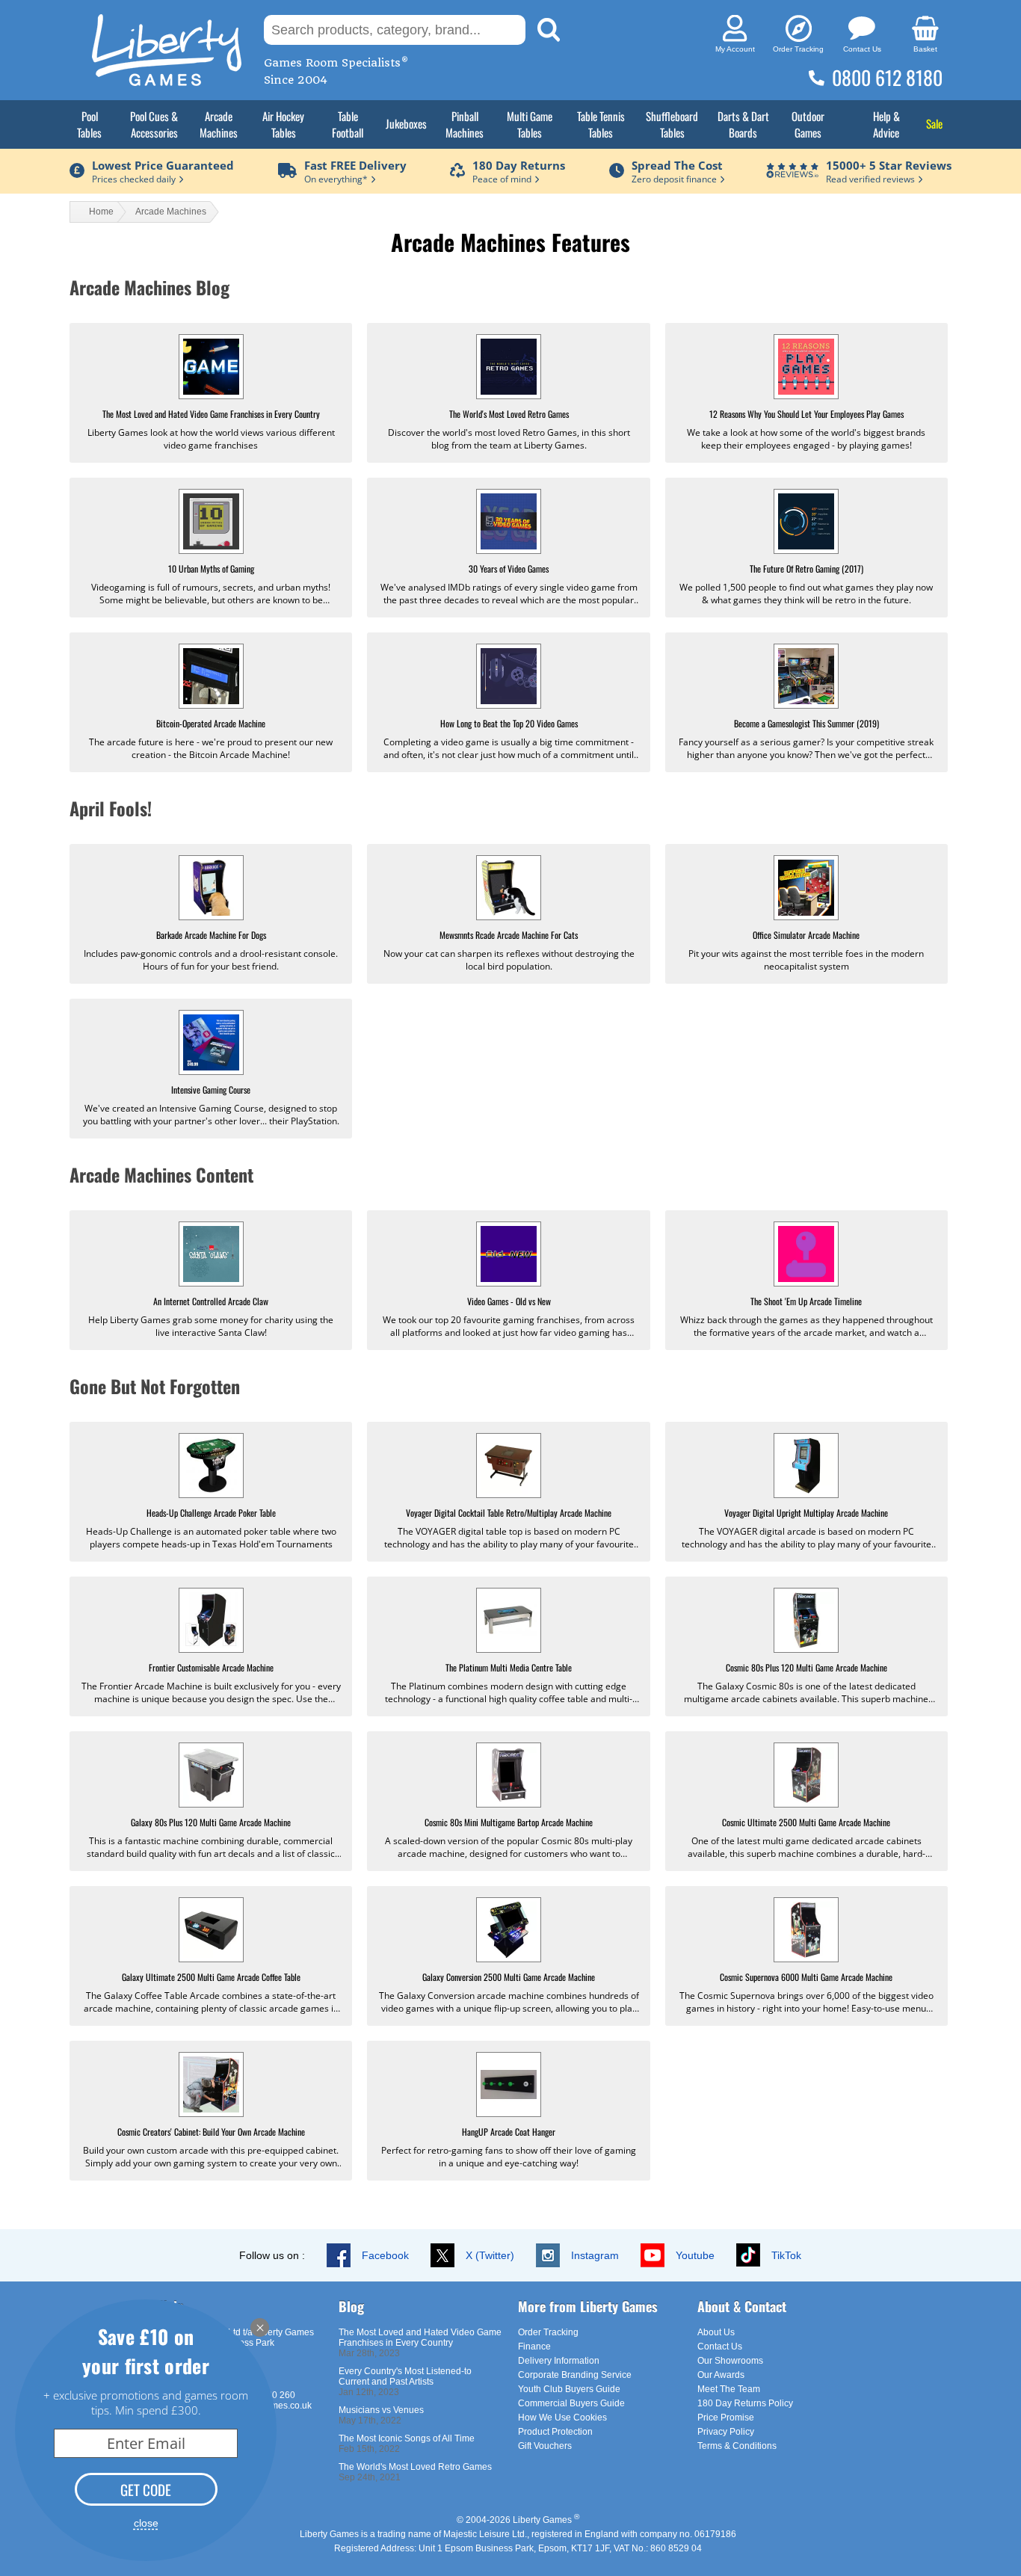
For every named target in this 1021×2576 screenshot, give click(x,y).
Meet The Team (729, 2389)
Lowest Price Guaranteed (163, 165)
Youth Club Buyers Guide (569, 2389)
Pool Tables (89, 124)
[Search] (549, 30)
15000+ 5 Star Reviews (889, 165)
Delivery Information (559, 2361)
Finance (534, 2347)
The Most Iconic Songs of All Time (407, 2438)
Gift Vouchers (545, 2446)
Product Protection (555, 2432)
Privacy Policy (726, 2432)
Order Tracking (548, 2332)
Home (101, 212)
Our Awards (721, 2375)
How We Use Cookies (562, 2418)
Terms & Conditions (737, 2446)
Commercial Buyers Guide (571, 2403)
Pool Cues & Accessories (154, 124)
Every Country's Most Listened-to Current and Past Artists (405, 2376)
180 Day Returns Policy (745, 2403)
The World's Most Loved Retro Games (415, 2467)
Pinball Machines (465, 124)
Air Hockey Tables (283, 124)
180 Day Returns (519, 165)
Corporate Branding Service (575, 2375)
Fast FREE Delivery (355, 165)
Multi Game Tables (530, 124)
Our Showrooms (730, 2361)
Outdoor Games (808, 124)
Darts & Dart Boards (743, 124)
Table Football (348, 124)
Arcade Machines (219, 124)
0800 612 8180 (887, 77)
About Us (716, 2332)
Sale (934, 123)
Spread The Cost (677, 165)
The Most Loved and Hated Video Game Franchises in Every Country (420, 2338)
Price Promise (726, 2418)
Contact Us (720, 2347)
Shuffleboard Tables (672, 124)
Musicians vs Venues (381, 2410)
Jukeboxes (406, 123)
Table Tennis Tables (601, 124)
